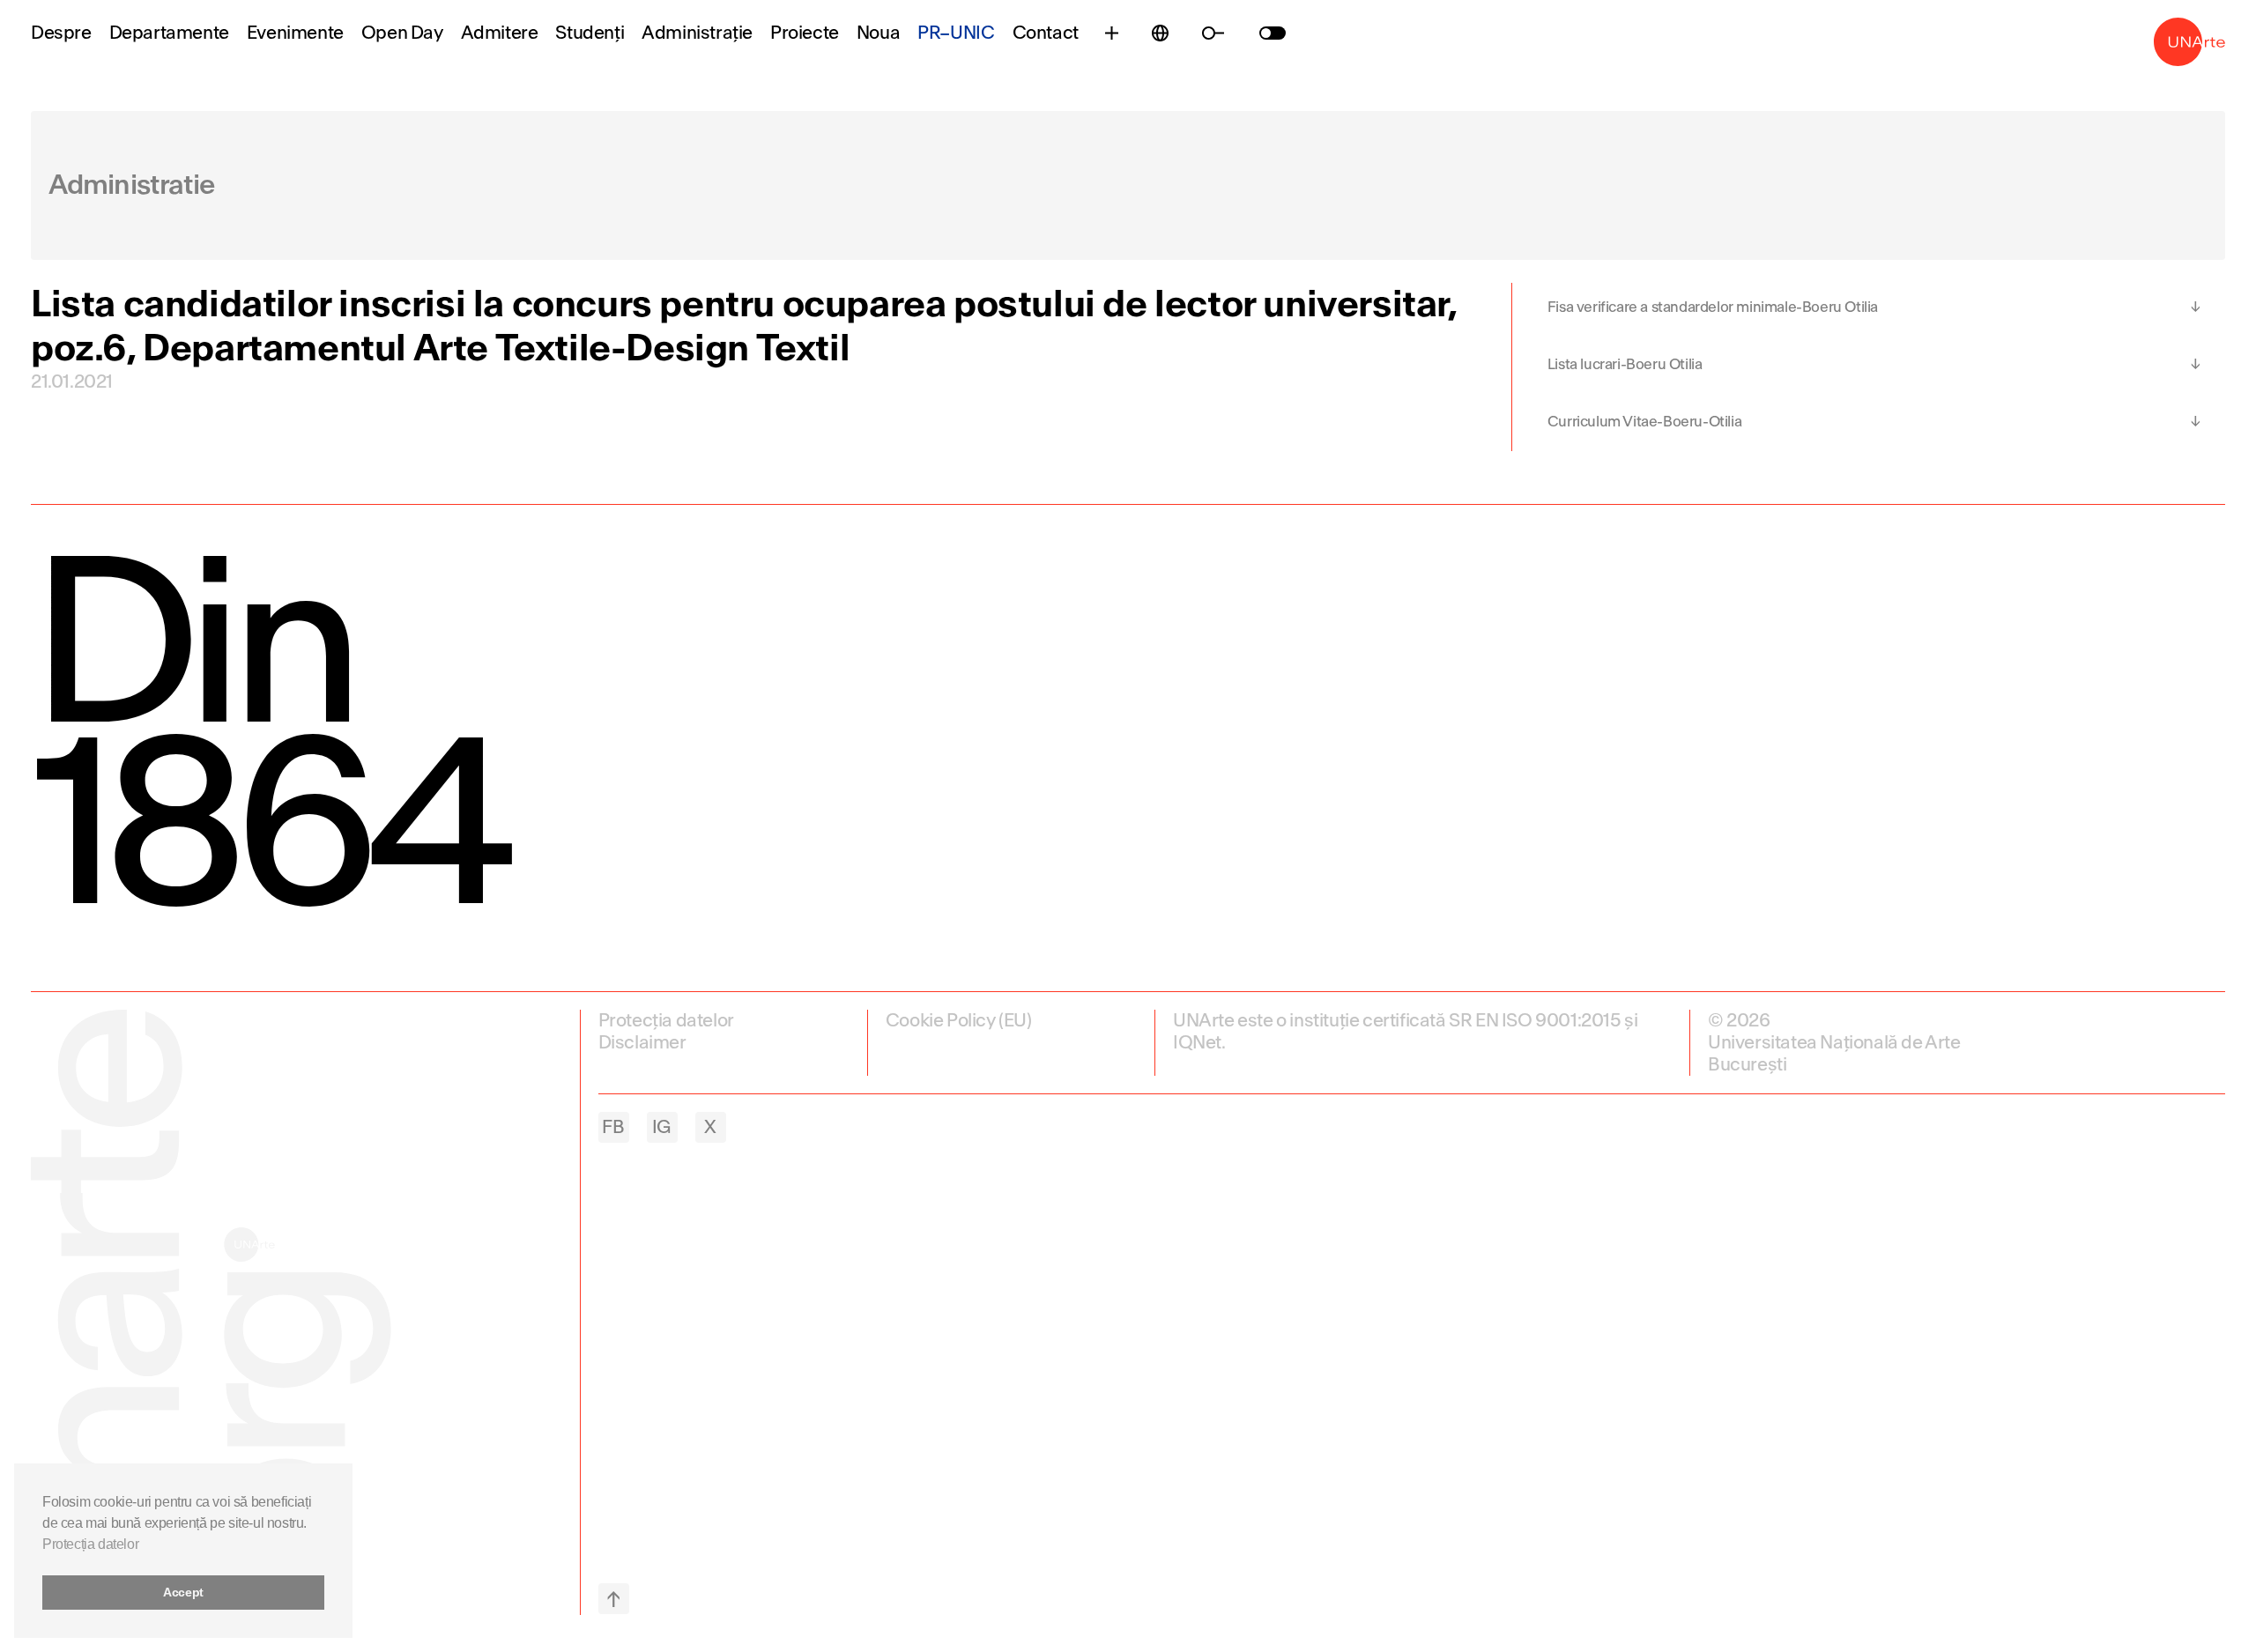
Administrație (697, 33)
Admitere (500, 33)
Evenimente (295, 33)
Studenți (590, 33)
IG (662, 1127)
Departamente (169, 33)
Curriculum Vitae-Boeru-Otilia (1644, 422)
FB (613, 1127)
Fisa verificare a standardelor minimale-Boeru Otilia (1713, 307)
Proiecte (805, 33)
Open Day (402, 33)
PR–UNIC (956, 33)
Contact (1046, 33)
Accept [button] (183, 1592)
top (614, 1599)
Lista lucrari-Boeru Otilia (1625, 364)
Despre (61, 33)
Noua (878, 33)
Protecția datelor (666, 1021)
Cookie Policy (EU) (959, 1021)
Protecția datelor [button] (90, 1544)
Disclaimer (642, 1043)
